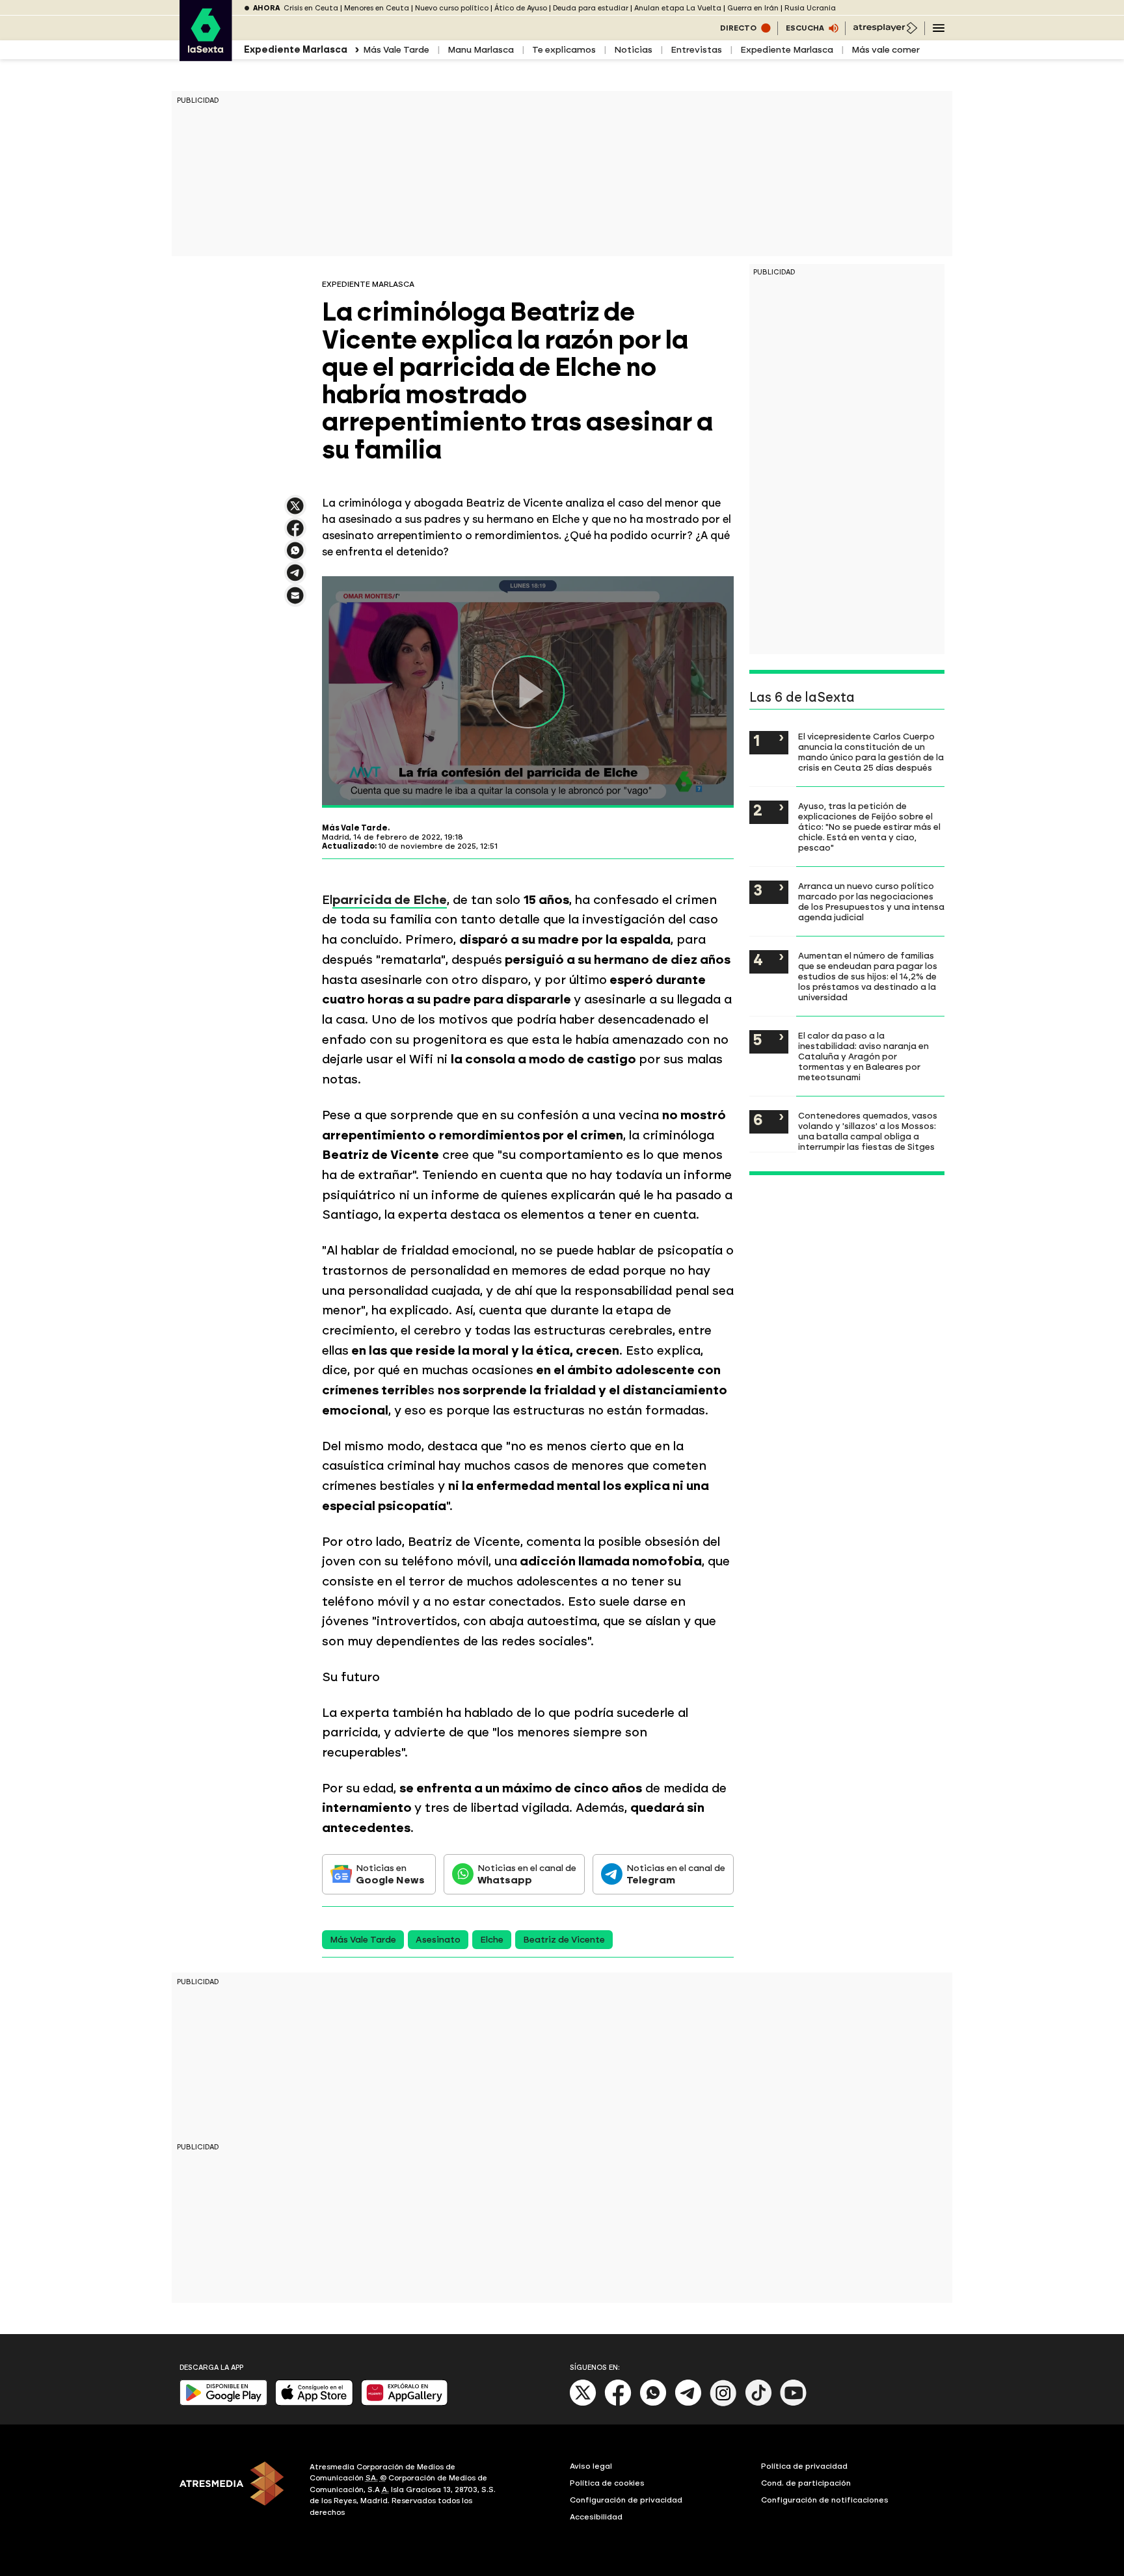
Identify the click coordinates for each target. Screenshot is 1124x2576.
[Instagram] (723, 2403)
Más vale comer (886, 50)
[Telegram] (688, 2403)
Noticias (633, 50)
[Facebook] (618, 2403)
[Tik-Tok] (758, 2403)
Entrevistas (696, 50)
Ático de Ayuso (521, 8)
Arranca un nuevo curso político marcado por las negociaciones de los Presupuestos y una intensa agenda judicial (871, 901)
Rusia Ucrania (810, 8)
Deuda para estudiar (591, 8)
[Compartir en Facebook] (295, 534)
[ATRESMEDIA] (237, 2491)
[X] (295, 511)
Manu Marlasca (481, 50)
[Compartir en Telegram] (295, 578)
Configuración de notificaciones (825, 2500)
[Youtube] (794, 2403)
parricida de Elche (390, 900)
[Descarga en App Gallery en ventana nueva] (405, 2403)
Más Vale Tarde (396, 50)
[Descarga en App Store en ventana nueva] (314, 2403)
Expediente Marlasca (787, 50)
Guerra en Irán (753, 8)
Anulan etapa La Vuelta (678, 8)
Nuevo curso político (452, 8)
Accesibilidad (596, 2517)
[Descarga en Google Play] (223, 2403)
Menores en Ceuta (377, 8)
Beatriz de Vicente (564, 1940)
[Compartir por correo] (295, 601)
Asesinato (438, 1940)
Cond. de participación (806, 2483)
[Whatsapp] (653, 2403)
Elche (492, 1940)
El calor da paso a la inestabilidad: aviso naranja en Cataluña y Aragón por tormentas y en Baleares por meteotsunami (863, 1056)
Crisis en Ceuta (311, 8)
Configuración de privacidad (626, 2500)
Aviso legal (591, 2466)
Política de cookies (607, 2483)
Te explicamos (564, 50)
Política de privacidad (804, 2466)
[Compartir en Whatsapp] (295, 556)
